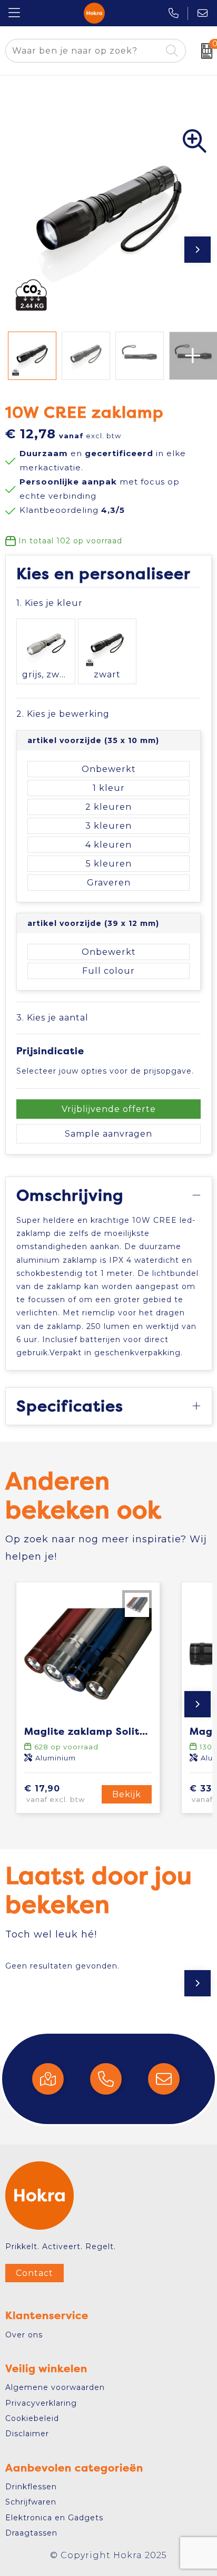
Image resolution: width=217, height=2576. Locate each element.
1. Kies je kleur (50, 603)
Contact (34, 2273)
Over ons (24, 2335)
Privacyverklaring (41, 2403)
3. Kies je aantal (52, 1018)
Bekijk (127, 1794)
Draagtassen (31, 2533)
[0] (204, 51)
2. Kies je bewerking (63, 714)
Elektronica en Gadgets (54, 2518)
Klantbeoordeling (72, 510)
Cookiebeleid (32, 2418)
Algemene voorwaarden (55, 2387)
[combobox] (83, 51)
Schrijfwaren (31, 2502)
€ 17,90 (55, 1794)
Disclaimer (27, 2434)
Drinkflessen (31, 2487)
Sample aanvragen (108, 1134)
